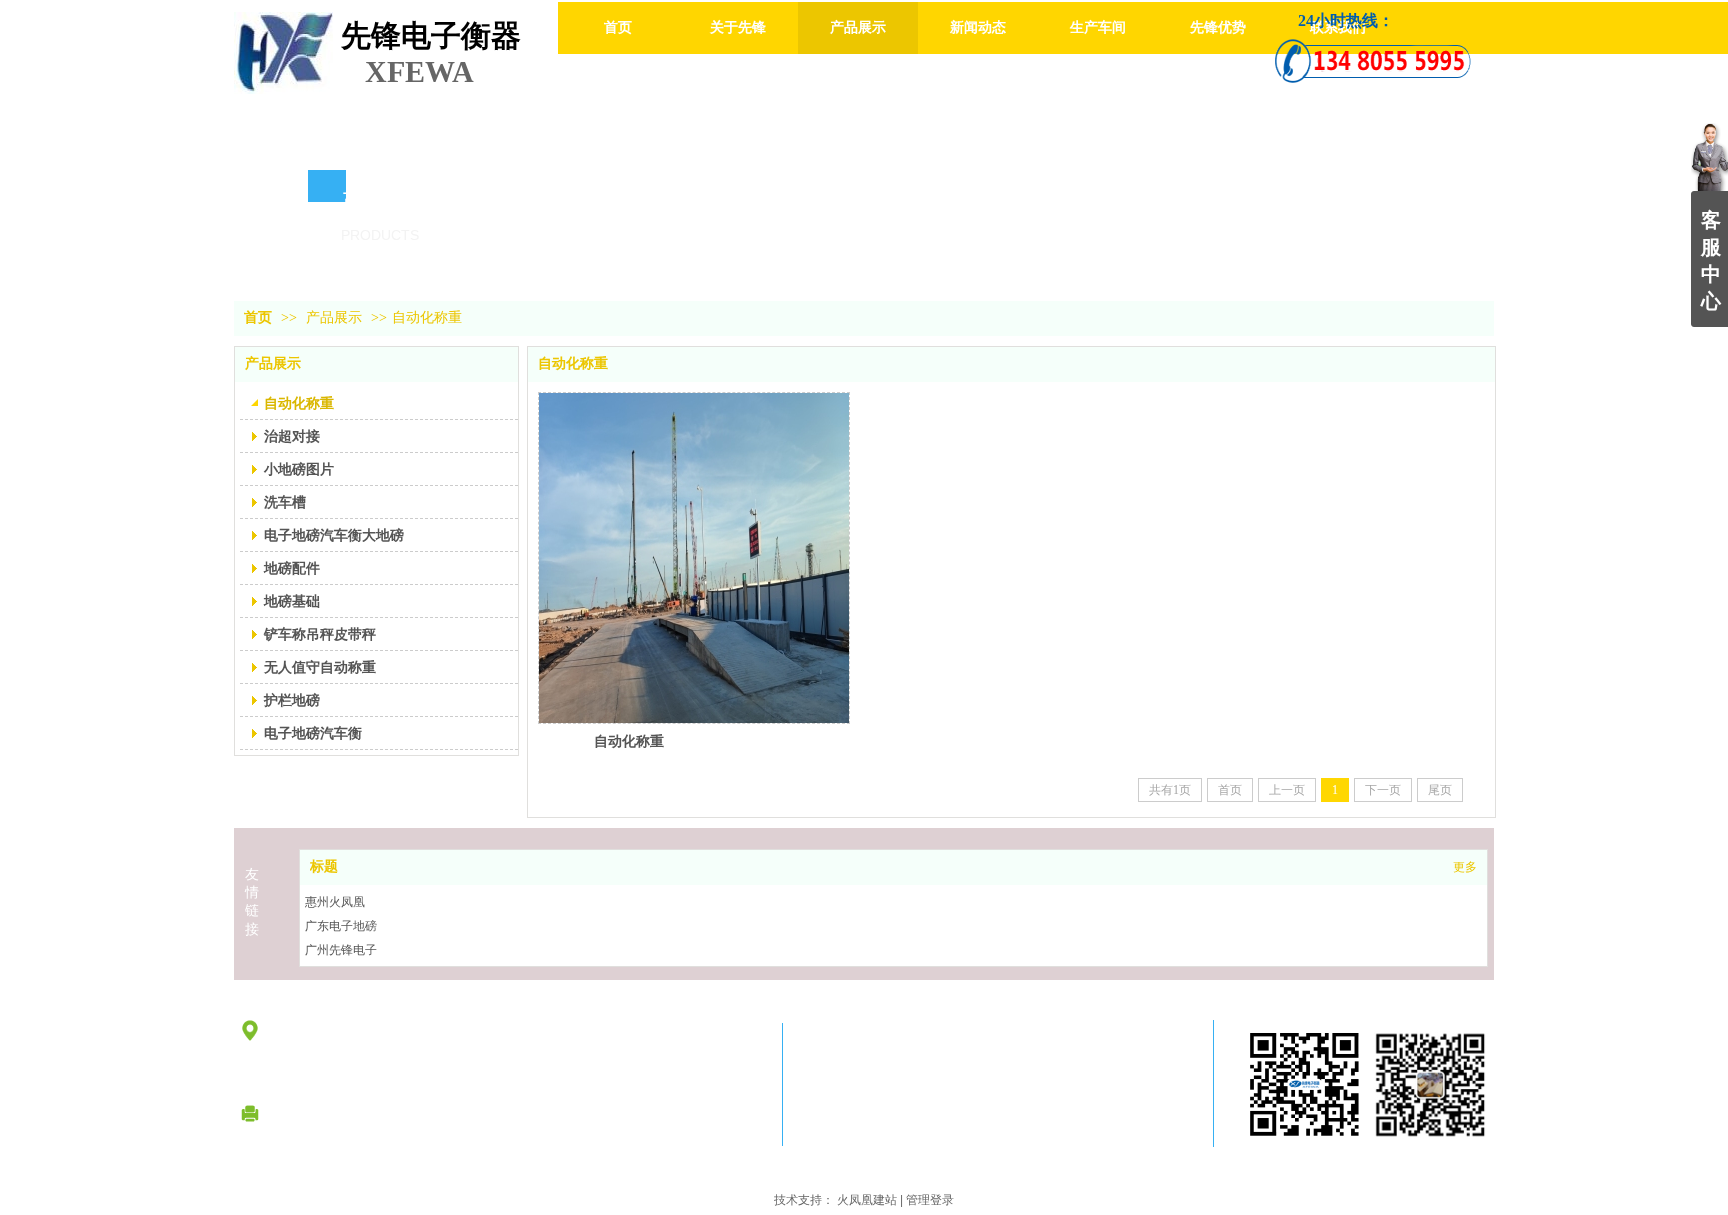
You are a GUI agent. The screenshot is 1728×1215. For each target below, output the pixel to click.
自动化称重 (427, 317)
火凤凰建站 (867, 1200)
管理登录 (930, 1200)
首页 (258, 317)
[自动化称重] (694, 558)
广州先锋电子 (341, 950)
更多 (1465, 867)
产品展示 (334, 317)
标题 (324, 866)
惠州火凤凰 (335, 902)
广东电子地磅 (341, 926)
